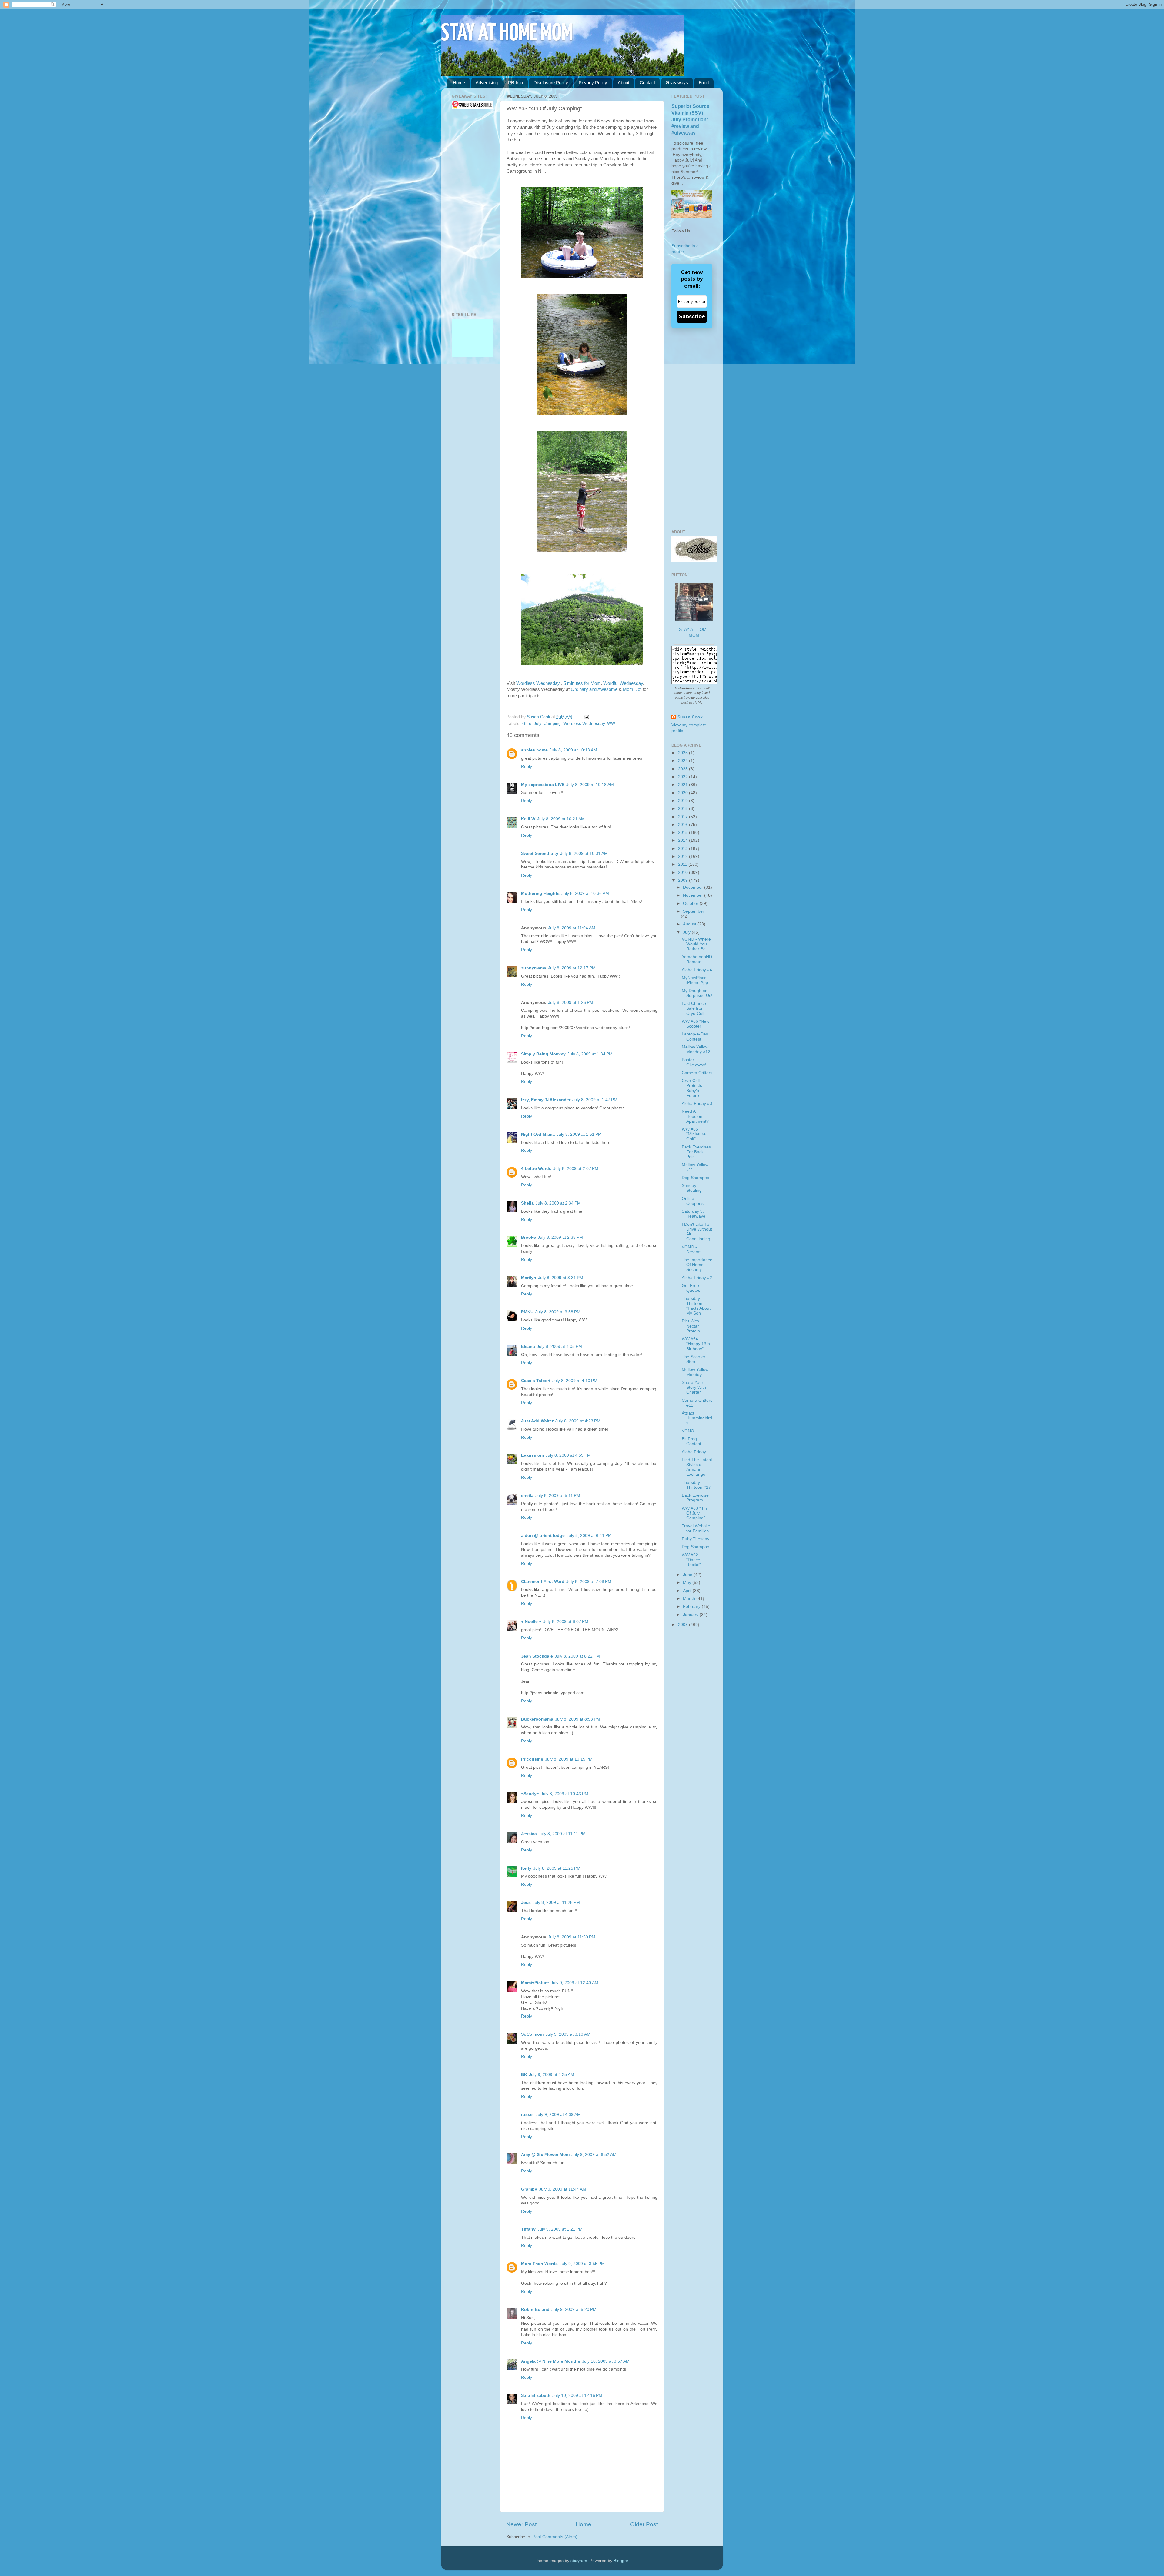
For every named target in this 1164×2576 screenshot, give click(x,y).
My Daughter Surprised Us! (697, 993)
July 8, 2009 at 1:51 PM (579, 1134)
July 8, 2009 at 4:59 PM (568, 1455)
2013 (684, 849)
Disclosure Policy (551, 83)
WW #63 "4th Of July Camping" (694, 1513)
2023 (684, 769)
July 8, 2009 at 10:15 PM (569, 1759)
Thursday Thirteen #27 (696, 1485)
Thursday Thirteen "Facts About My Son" (696, 1306)
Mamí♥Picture (535, 1983)
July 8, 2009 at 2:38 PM (560, 1237)
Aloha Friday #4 (697, 970)
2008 (684, 1625)
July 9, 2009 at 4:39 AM (558, 2115)
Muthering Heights (540, 893)
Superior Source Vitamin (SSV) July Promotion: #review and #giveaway (690, 120)
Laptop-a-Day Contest (695, 1036)
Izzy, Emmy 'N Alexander (546, 1100)
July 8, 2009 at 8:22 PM (577, 1656)
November (694, 895)
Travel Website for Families (696, 1528)
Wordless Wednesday (539, 683)
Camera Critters (697, 1073)
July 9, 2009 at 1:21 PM (560, 2229)
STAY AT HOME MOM (507, 34)
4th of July (531, 723)
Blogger (621, 2561)
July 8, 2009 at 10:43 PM (565, 1794)
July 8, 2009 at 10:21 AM (561, 819)
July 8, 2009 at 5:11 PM (558, 1496)
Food (704, 83)
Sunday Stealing (692, 1188)
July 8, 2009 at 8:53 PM (578, 1719)
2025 (684, 753)
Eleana (528, 1346)
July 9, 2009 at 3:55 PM (582, 2264)
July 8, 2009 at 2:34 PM (558, 1203)
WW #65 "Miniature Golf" (694, 1134)
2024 (684, 761)
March (690, 1599)
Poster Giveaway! (694, 1062)
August (690, 924)
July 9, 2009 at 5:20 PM (574, 2309)
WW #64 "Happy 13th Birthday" (696, 1344)
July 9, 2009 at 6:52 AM (594, 2155)
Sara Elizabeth (536, 2396)
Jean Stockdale (537, 1656)
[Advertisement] (470, 211)
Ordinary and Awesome (594, 689)
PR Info (515, 83)
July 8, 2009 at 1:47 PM (595, 1100)
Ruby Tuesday (696, 1539)
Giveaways (677, 83)
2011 (683, 864)
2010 (684, 873)
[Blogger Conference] (472, 328)
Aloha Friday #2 (697, 1278)
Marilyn (529, 1278)
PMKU (527, 1312)
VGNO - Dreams (692, 1250)
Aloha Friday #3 (697, 1103)
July (687, 932)
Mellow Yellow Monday (695, 1372)
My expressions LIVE (543, 785)
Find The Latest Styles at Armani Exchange (697, 1467)
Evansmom (532, 1455)
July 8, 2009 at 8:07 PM (566, 1622)
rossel (527, 2115)
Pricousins (532, 1759)
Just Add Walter (537, 1421)
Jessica (529, 1834)
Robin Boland (535, 2309)
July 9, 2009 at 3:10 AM (568, 2034)
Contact (647, 83)
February (692, 1606)
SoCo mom (532, 2034)
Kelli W (528, 819)
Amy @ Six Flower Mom (545, 2155)
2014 (684, 840)
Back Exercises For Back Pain (696, 1152)
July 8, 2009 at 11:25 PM (557, 1868)
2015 (684, 833)
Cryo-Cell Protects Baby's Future (692, 1088)
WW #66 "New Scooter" (696, 1024)
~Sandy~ (530, 1794)
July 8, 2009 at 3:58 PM (558, 1312)
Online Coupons (693, 1201)
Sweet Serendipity (540, 853)
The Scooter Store (694, 1359)
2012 (684, 856)
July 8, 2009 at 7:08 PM (589, 1582)
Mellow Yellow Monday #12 (696, 1050)
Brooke (528, 1237)
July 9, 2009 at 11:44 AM (563, 2189)
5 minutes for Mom (582, 683)
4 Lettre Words (536, 1169)
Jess (526, 1903)
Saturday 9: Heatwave (694, 1214)
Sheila (527, 1203)
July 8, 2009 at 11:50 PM (572, 1937)
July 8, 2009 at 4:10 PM (575, 1381)
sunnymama (534, 968)
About (624, 83)
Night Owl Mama (538, 1134)
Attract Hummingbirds (697, 1418)
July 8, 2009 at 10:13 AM (573, 750)
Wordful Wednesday (623, 683)
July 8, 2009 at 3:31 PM (561, 1278)
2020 (684, 793)
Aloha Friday (694, 1452)
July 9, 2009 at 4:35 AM (552, 2075)
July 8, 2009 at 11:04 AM (572, 928)
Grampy (529, 2189)
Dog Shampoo (696, 1178)
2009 (684, 880)
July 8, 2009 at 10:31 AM (584, 853)
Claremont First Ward (543, 1582)
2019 (684, 801)
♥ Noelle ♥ (531, 1622)
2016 (684, 825)
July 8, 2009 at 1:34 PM (590, 1054)
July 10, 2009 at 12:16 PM (577, 2396)
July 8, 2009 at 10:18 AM (590, 785)
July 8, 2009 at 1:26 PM (571, 1003)
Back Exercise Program (695, 1498)
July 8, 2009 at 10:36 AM (585, 893)
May (688, 1583)
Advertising (487, 83)
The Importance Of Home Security (697, 1265)
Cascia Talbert (536, 1381)
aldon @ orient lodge (543, 1536)
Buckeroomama (537, 1719)
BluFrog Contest (691, 1441)
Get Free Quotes (691, 1288)
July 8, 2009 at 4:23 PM (578, 1421)
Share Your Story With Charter (694, 1387)
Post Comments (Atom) (555, 2537)
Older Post (644, 2524)
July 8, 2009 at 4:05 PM (559, 1346)
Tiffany (528, 2229)
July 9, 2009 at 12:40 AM (575, 1983)
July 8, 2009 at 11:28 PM (556, 1903)
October (691, 903)
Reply (527, 766)
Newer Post (521, 2524)
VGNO (688, 1431)
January (691, 1615)
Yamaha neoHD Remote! (697, 959)
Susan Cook (539, 717)
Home (459, 83)
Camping (552, 723)
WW (611, 723)
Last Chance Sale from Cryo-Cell (694, 1008)
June (688, 1575)
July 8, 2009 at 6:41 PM (589, 1536)
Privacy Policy (593, 83)
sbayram (579, 2561)
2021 (684, 785)
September (694, 911)
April (688, 1591)
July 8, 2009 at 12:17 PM (572, 968)
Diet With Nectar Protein (691, 1326)
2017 (684, 817)
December (694, 887)
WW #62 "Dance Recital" (691, 1560)
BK (524, 2075)
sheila (527, 1496)
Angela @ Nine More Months (551, 2361)
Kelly (526, 1868)
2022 (684, 777)
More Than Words (539, 2264)
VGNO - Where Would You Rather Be (696, 944)
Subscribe (692, 317)
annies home (534, 750)
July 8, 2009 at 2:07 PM (576, 1169)
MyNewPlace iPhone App (695, 980)
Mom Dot (632, 689)
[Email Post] (585, 717)
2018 (684, 809)
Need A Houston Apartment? (695, 1116)
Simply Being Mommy (543, 1054)
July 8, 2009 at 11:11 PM (562, 1834)
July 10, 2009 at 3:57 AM (606, 2361)
